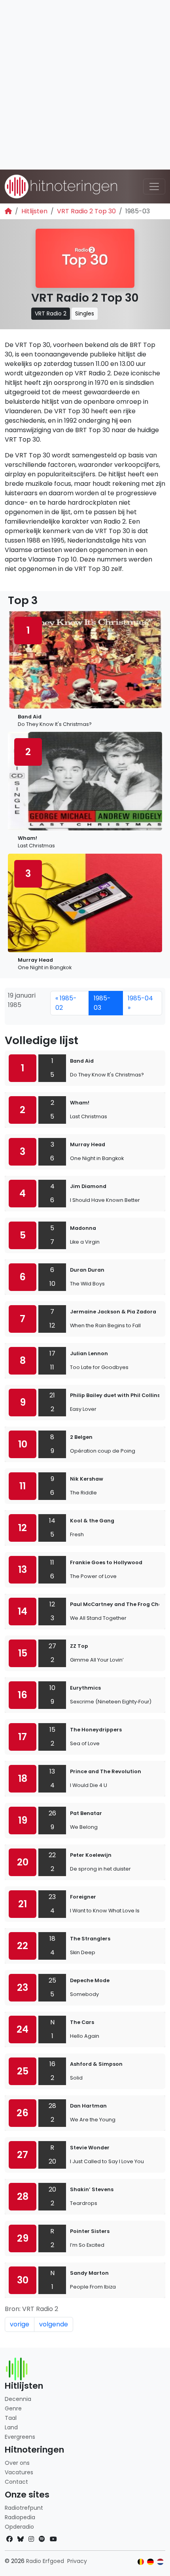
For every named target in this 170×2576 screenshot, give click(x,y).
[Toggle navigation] (154, 187)
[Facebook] (9, 2539)
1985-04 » (140, 1003)
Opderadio (19, 2527)
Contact (16, 2482)
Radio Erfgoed (45, 2561)
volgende (54, 2324)
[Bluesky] (21, 2539)
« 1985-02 (66, 1003)
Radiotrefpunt (24, 2508)
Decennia (18, 2399)
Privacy (77, 2561)
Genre (13, 2408)
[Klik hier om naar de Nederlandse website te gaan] (160, 2562)
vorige (20, 2324)
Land (11, 2427)
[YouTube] (53, 2539)
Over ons (17, 2463)
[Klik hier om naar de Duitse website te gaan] (150, 2562)
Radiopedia (20, 2517)
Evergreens (20, 2437)
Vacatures (19, 2472)
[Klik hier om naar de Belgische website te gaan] (141, 2562)
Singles (85, 313)
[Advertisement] (85, 85)
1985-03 (102, 1003)
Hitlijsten (34, 211)
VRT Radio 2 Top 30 (86, 211)
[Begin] (8, 211)
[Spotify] (42, 2539)
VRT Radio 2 (51, 313)
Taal (11, 2418)
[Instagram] (31, 2539)
